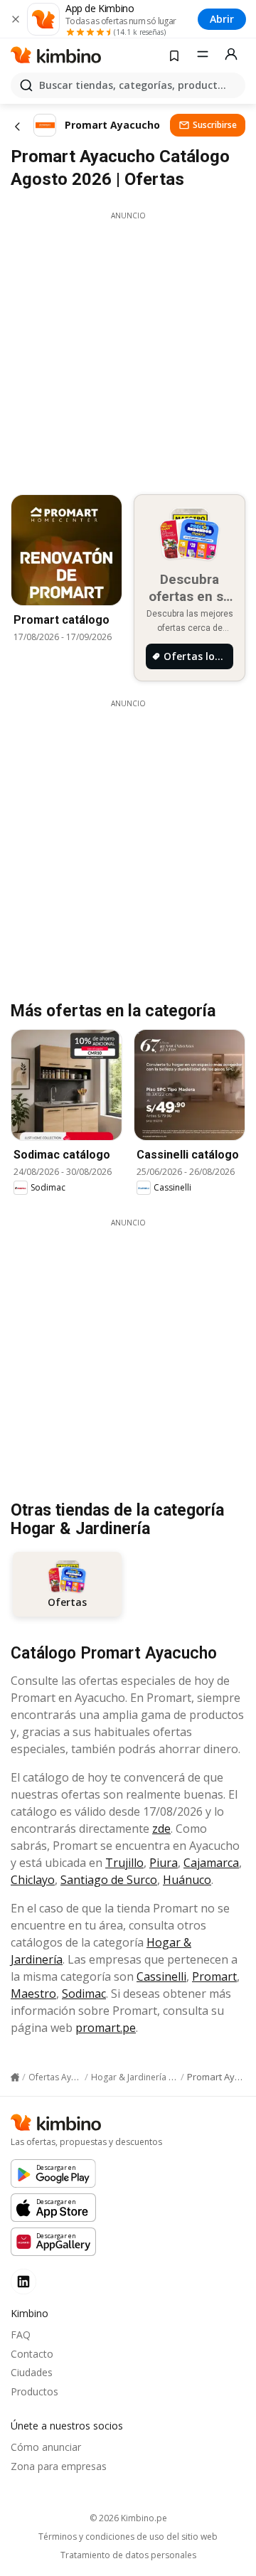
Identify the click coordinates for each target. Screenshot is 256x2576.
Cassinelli (161, 1976)
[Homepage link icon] (15, 2077)
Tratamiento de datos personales (128, 2555)
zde (161, 1829)
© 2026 (128, 2518)
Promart (214, 1976)
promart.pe (106, 2028)
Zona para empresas (59, 2466)
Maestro (33, 1994)
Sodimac (84, 1994)
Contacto (32, 2354)
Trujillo (124, 1863)
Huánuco (187, 1880)
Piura (164, 1863)
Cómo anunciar (46, 2447)
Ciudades (32, 2372)
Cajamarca (211, 1863)
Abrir (222, 19)
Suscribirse (215, 125)
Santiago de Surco (109, 1880)
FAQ (21, 2335)
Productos (34, 2391)
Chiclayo (33, 1880)
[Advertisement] (128, 349)
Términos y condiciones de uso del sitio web (128, 2537)
